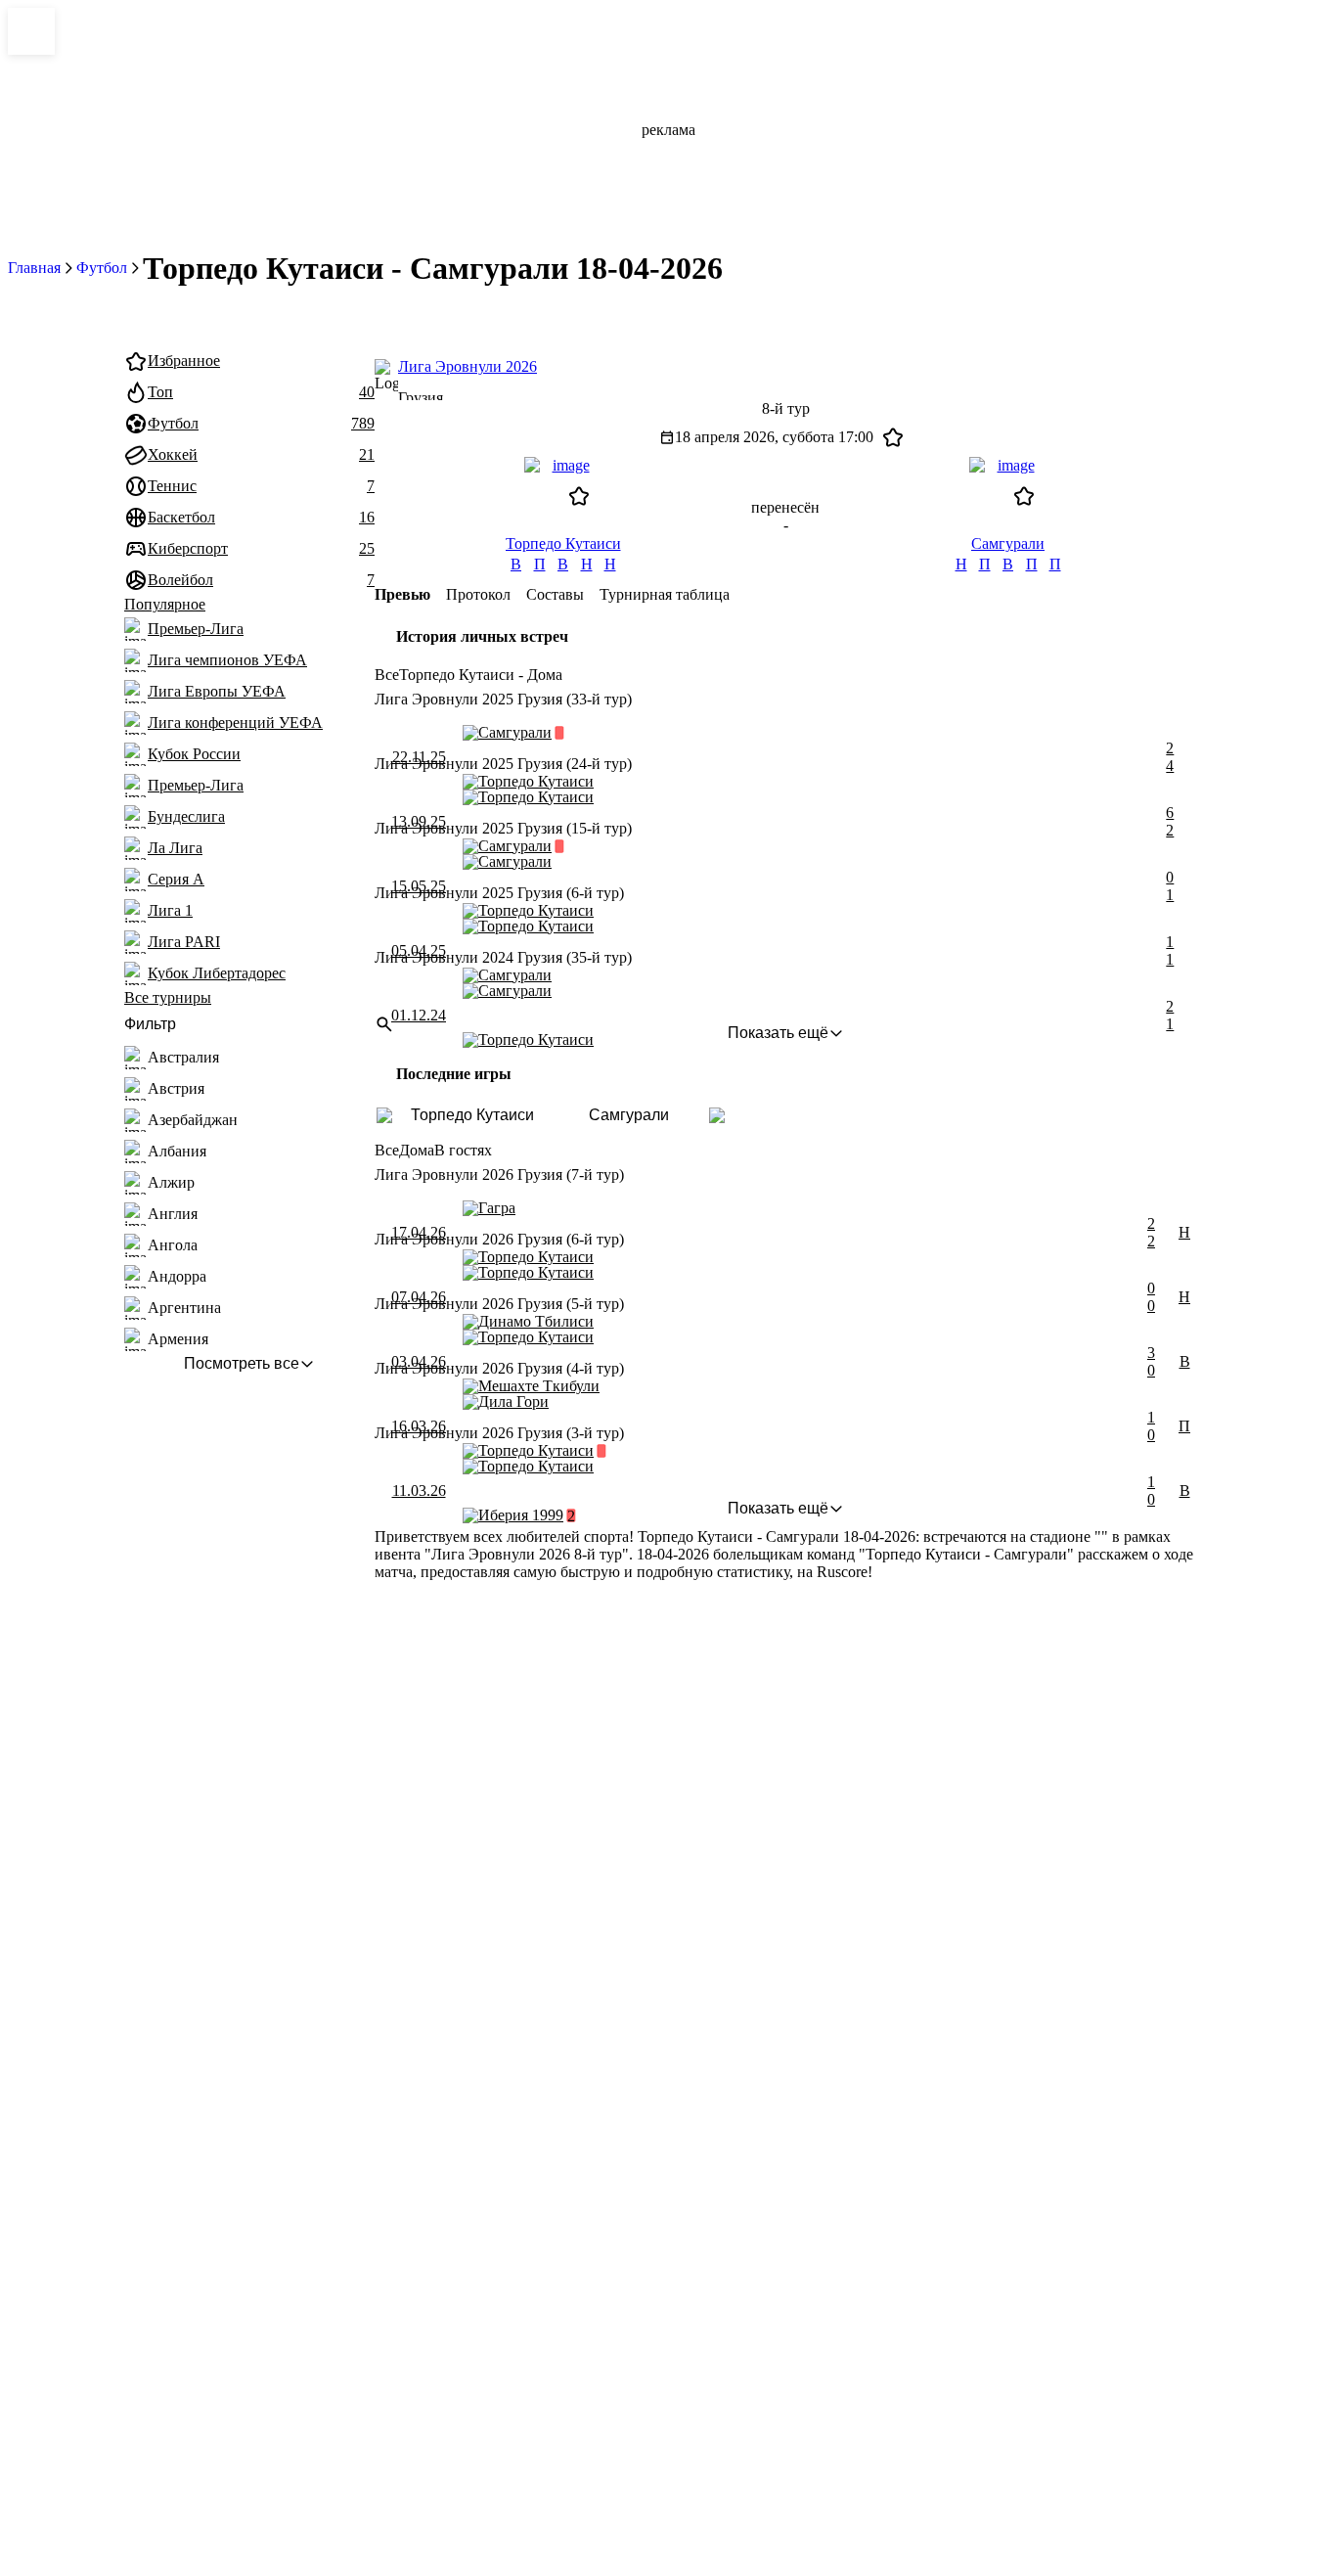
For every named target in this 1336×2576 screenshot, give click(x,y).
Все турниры (168, 997)
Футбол (102, 268)
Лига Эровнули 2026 (468, 366)
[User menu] (1084, 315)
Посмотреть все (242, 1363)
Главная (34, 268)
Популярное (165, 604)
